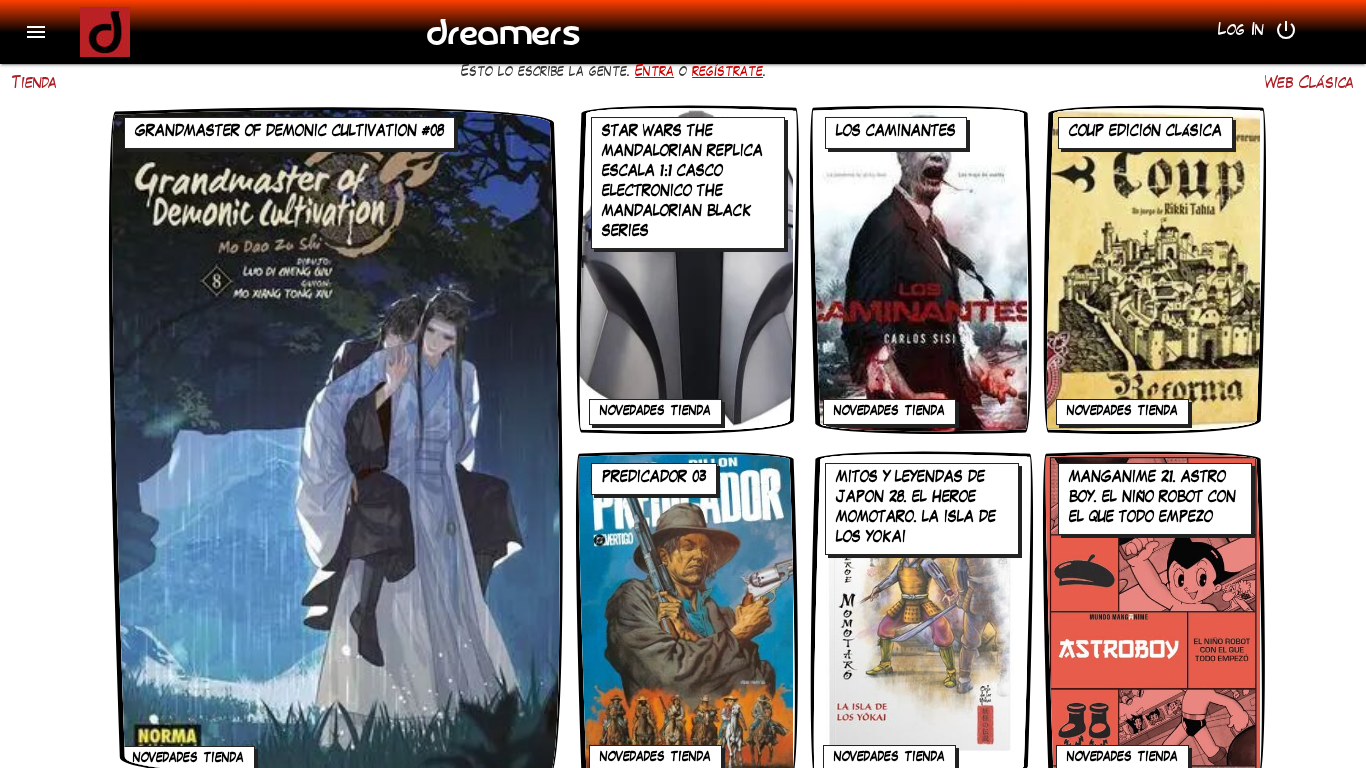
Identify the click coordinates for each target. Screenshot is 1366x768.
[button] (36, 32)
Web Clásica (1309, 84)
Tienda (34, 84)
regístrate (727, 73)
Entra (654, 73)
